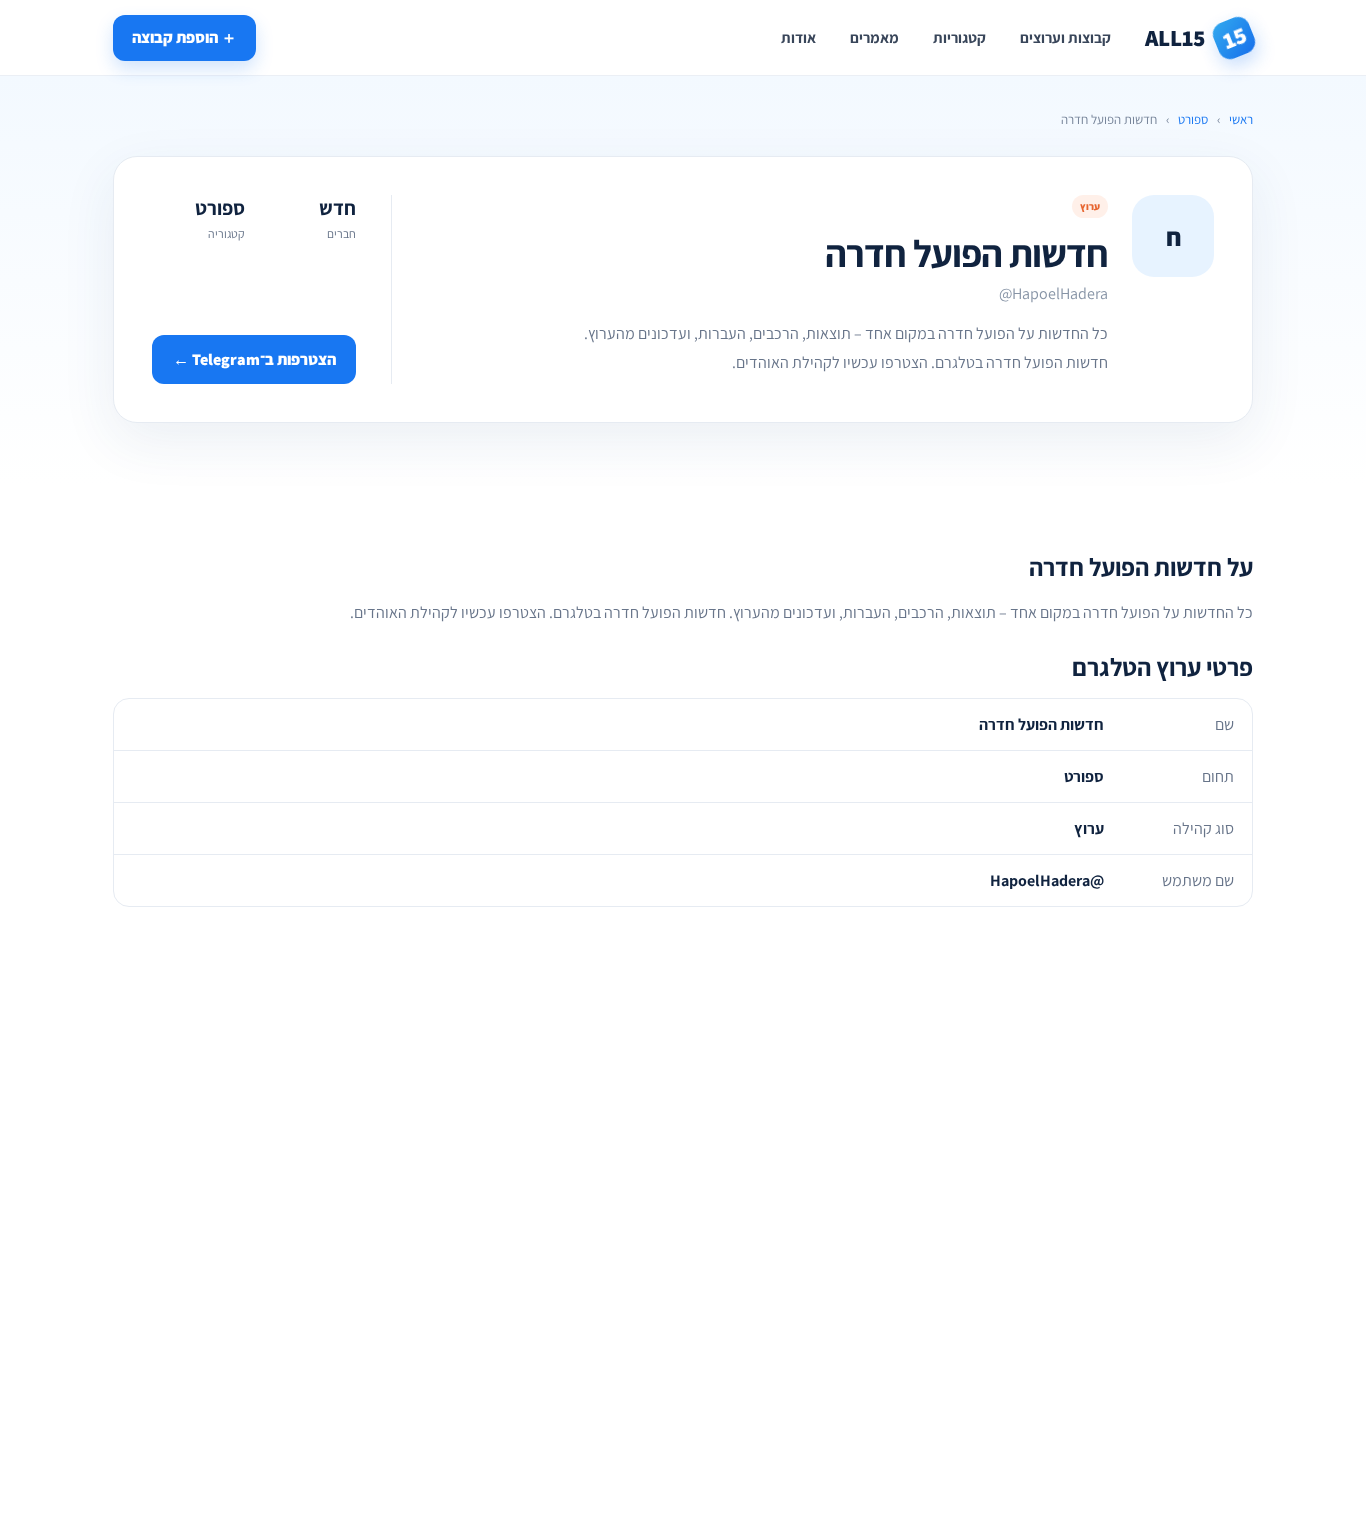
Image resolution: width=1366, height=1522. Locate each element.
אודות (798, 37)
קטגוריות (959, 37)
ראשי (1241, 119)
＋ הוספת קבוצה (184, 37)
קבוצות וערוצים (1065, 37)
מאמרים (874, 37)
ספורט (1193, 119)
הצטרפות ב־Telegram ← (254, 359)
